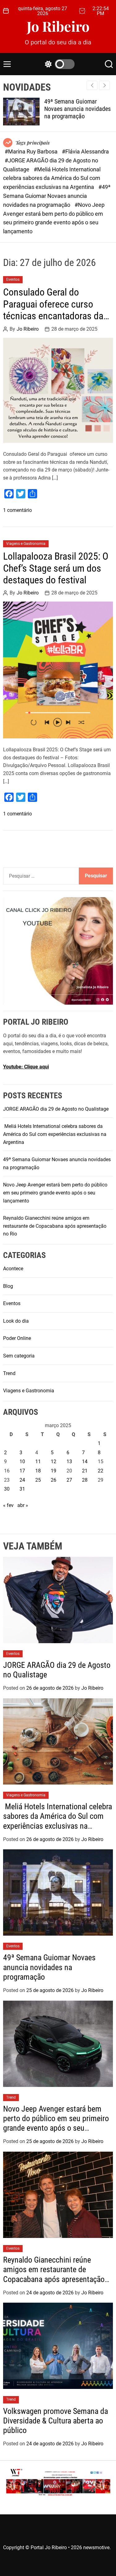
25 (38, 1480)
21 (85, 1471)
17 (22, 1471)
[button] (104, 85)
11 (38, 1462)
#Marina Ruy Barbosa (32, 151)
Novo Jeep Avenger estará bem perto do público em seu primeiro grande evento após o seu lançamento (55, 1193)
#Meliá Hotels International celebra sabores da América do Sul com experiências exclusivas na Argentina (52, 178)
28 (85, 1480)
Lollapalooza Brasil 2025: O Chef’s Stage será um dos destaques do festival (56, 568)
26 (54, 1480)
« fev (8, 1505)
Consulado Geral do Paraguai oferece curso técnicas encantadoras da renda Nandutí (53, 310)
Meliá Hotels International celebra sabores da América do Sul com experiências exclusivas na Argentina (55, 1134)
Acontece (13, 1269)
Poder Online (17, 1338)
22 (101, 1471)
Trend (9, 1373)
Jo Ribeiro (58, 26)
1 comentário (17, 510)
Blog (8, 1286)
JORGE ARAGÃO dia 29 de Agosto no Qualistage (56, 1109)
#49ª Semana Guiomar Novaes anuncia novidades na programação (57, 196)
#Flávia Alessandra (85, 151)
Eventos (13, 280)
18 (38, 1471)
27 (69, 1480)
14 (85, 1462)
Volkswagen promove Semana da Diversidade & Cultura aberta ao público (56, 2421)
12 (54, 1462)
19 (54, 1471)
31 (22, 1489)
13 (69, 1462)
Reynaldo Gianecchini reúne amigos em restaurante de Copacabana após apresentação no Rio (55, 1226)
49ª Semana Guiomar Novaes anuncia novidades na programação (77, 109)
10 (22, 1462)
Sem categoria (19, 1356)
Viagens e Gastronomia (26, 544)
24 (22, 1480)
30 (7, 1489)
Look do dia (16, 1321)
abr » (23, 1505)
